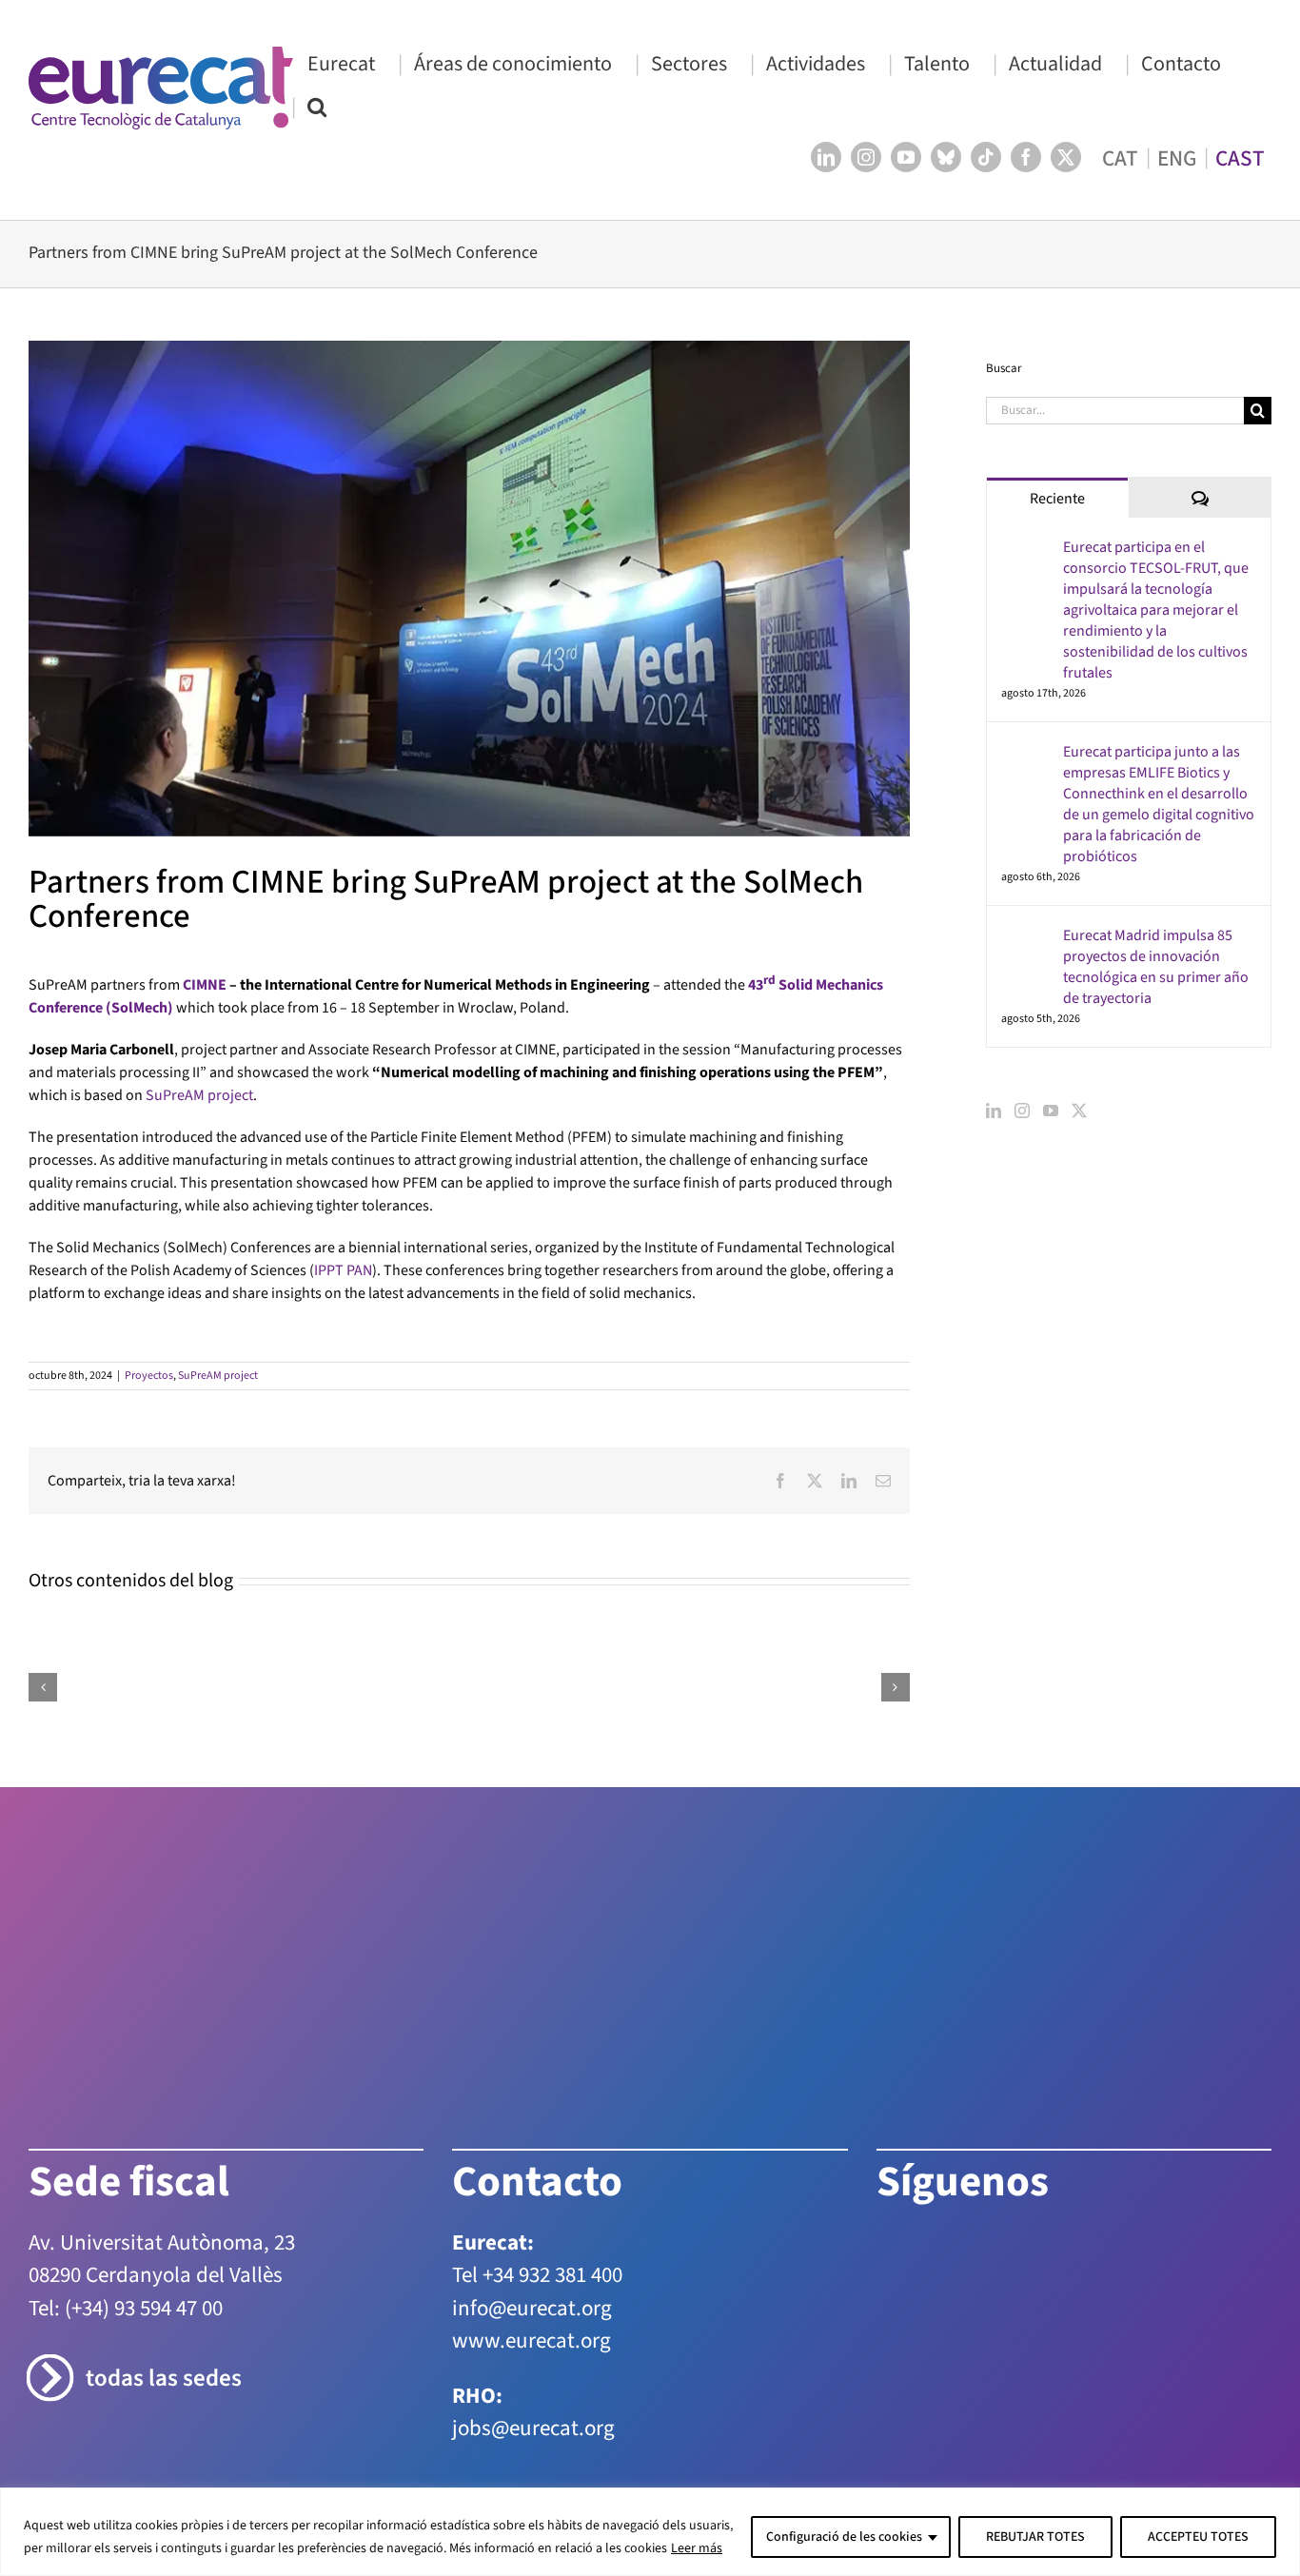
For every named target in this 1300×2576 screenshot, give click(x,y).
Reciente (1057, 499)
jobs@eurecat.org (533, 2233)
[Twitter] (1079, 1111)
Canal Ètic (980, 2336)
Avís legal (421, 2336)
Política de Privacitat (534, 2336)
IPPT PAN (343, 1270)
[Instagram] (1022, 1111)
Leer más (697, 2548)
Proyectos (149, 1376)
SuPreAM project (199, 1095)
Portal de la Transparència (844, 2336)
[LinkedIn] (994, 1111)
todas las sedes (164, 2183)
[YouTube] (1051, 1111)
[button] (317, 106)
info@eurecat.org (532, 2112)
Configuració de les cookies (844, 2537)
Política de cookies (679, 2336)
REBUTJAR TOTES (1035, 2537)
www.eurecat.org (532, 2145)
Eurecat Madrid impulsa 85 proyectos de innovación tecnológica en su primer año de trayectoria (1156, 967)
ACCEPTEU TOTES (1198, 2537)
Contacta (347, 2336)
